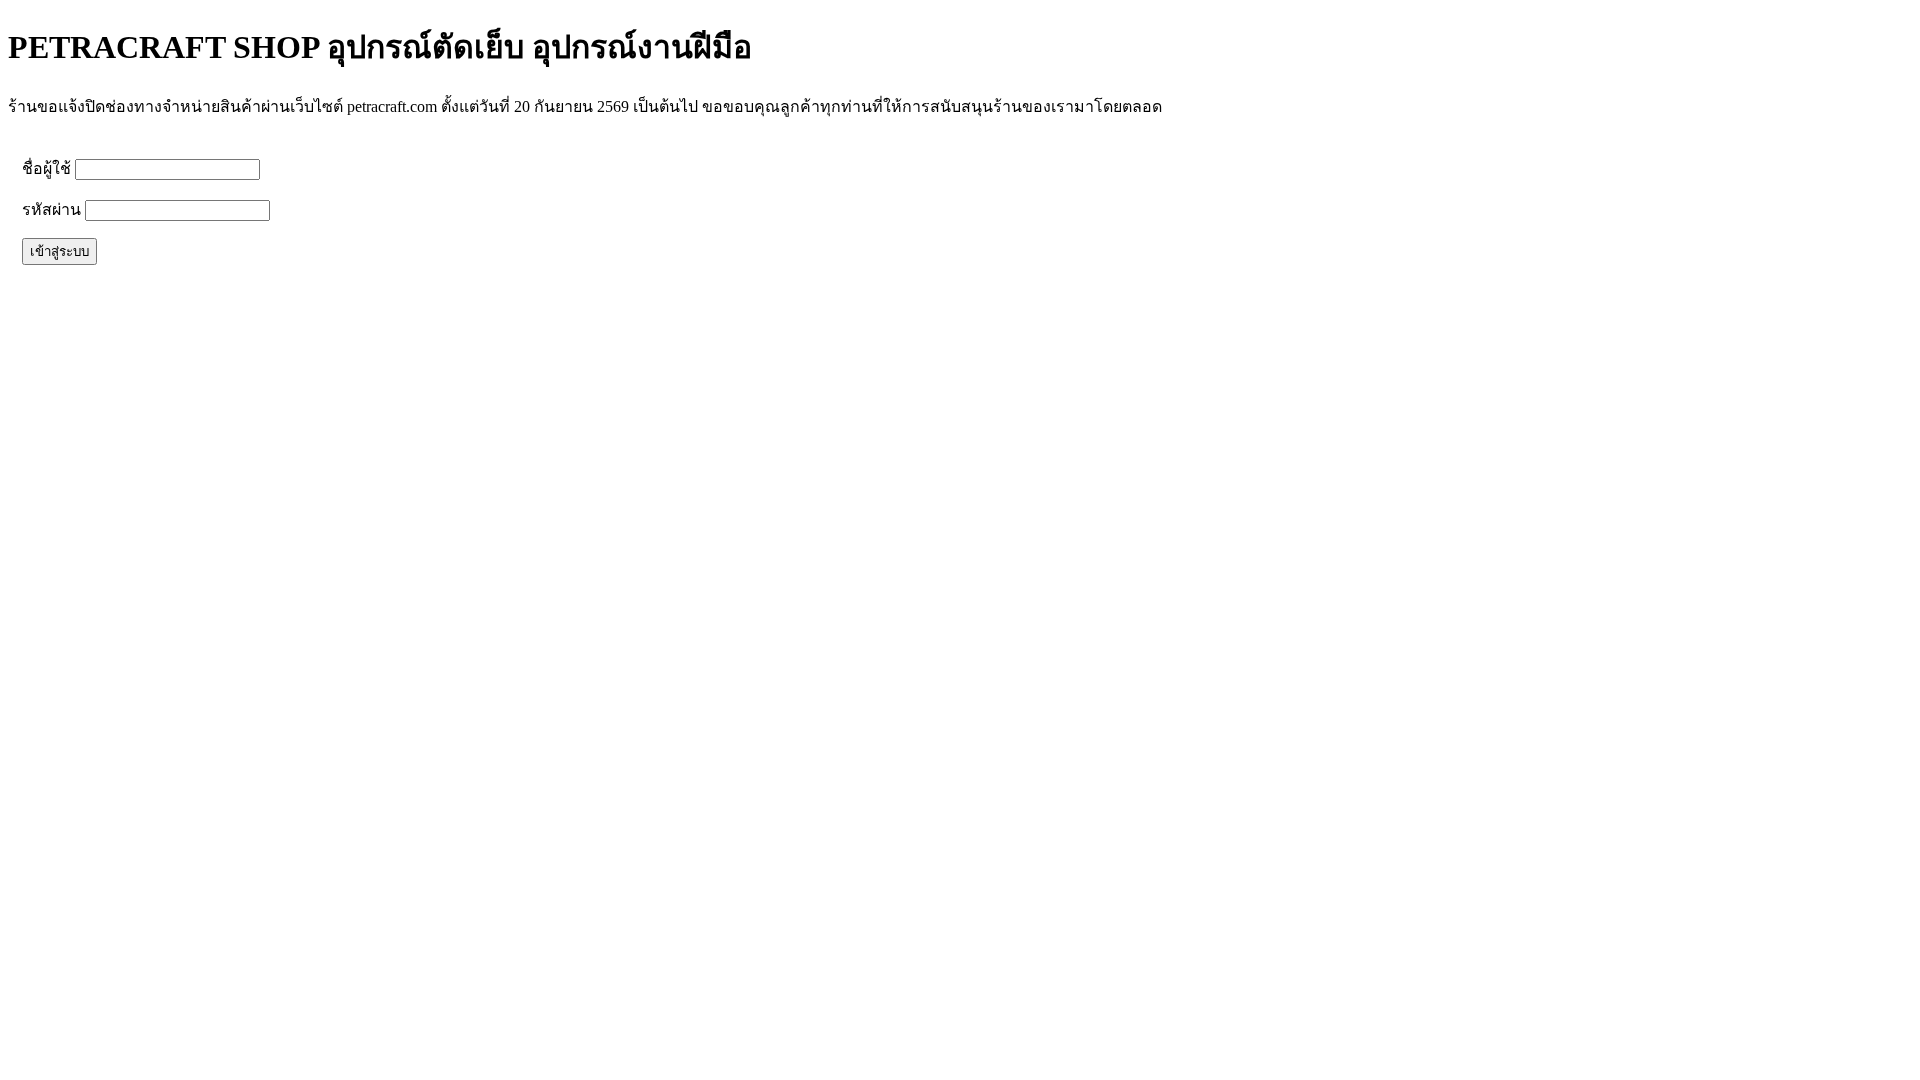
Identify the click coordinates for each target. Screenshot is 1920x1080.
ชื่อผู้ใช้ (46, 168)
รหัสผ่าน (51, 209)
